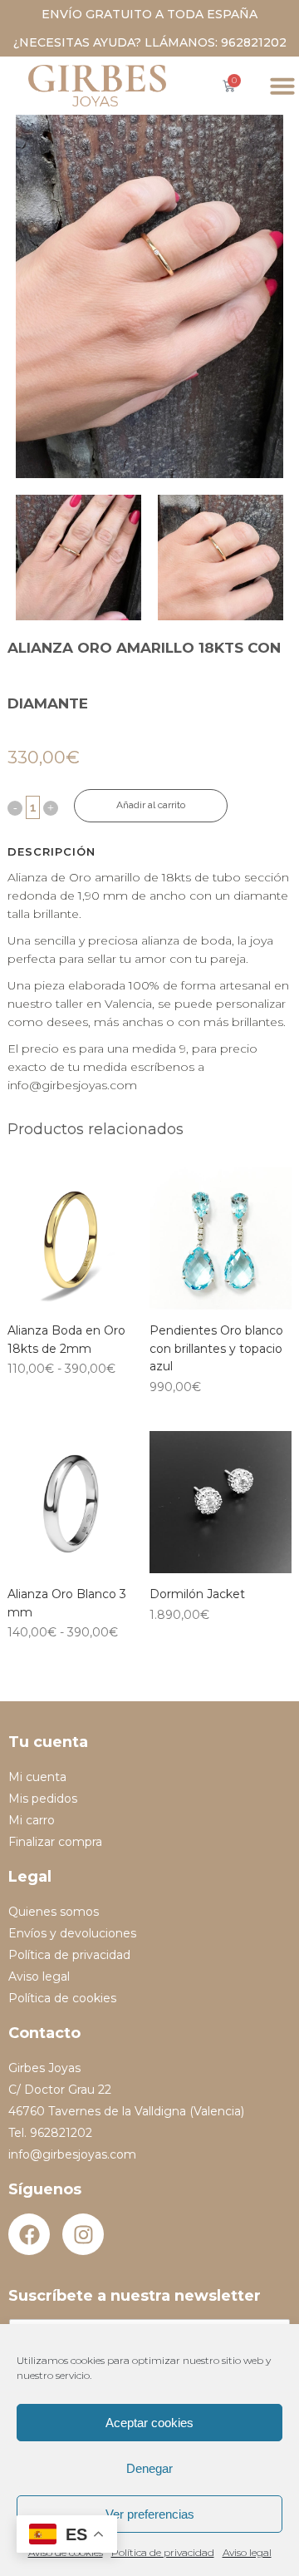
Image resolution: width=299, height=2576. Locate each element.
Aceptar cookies (149, 2423)
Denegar (149, 2468)
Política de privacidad (163, 2552)
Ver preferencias (150, 2514)
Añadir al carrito (151, 805)
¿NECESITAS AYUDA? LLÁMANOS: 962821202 (150, 42)
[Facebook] (29, 2234)
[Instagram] (83, 2234)
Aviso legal (247, 2552)
